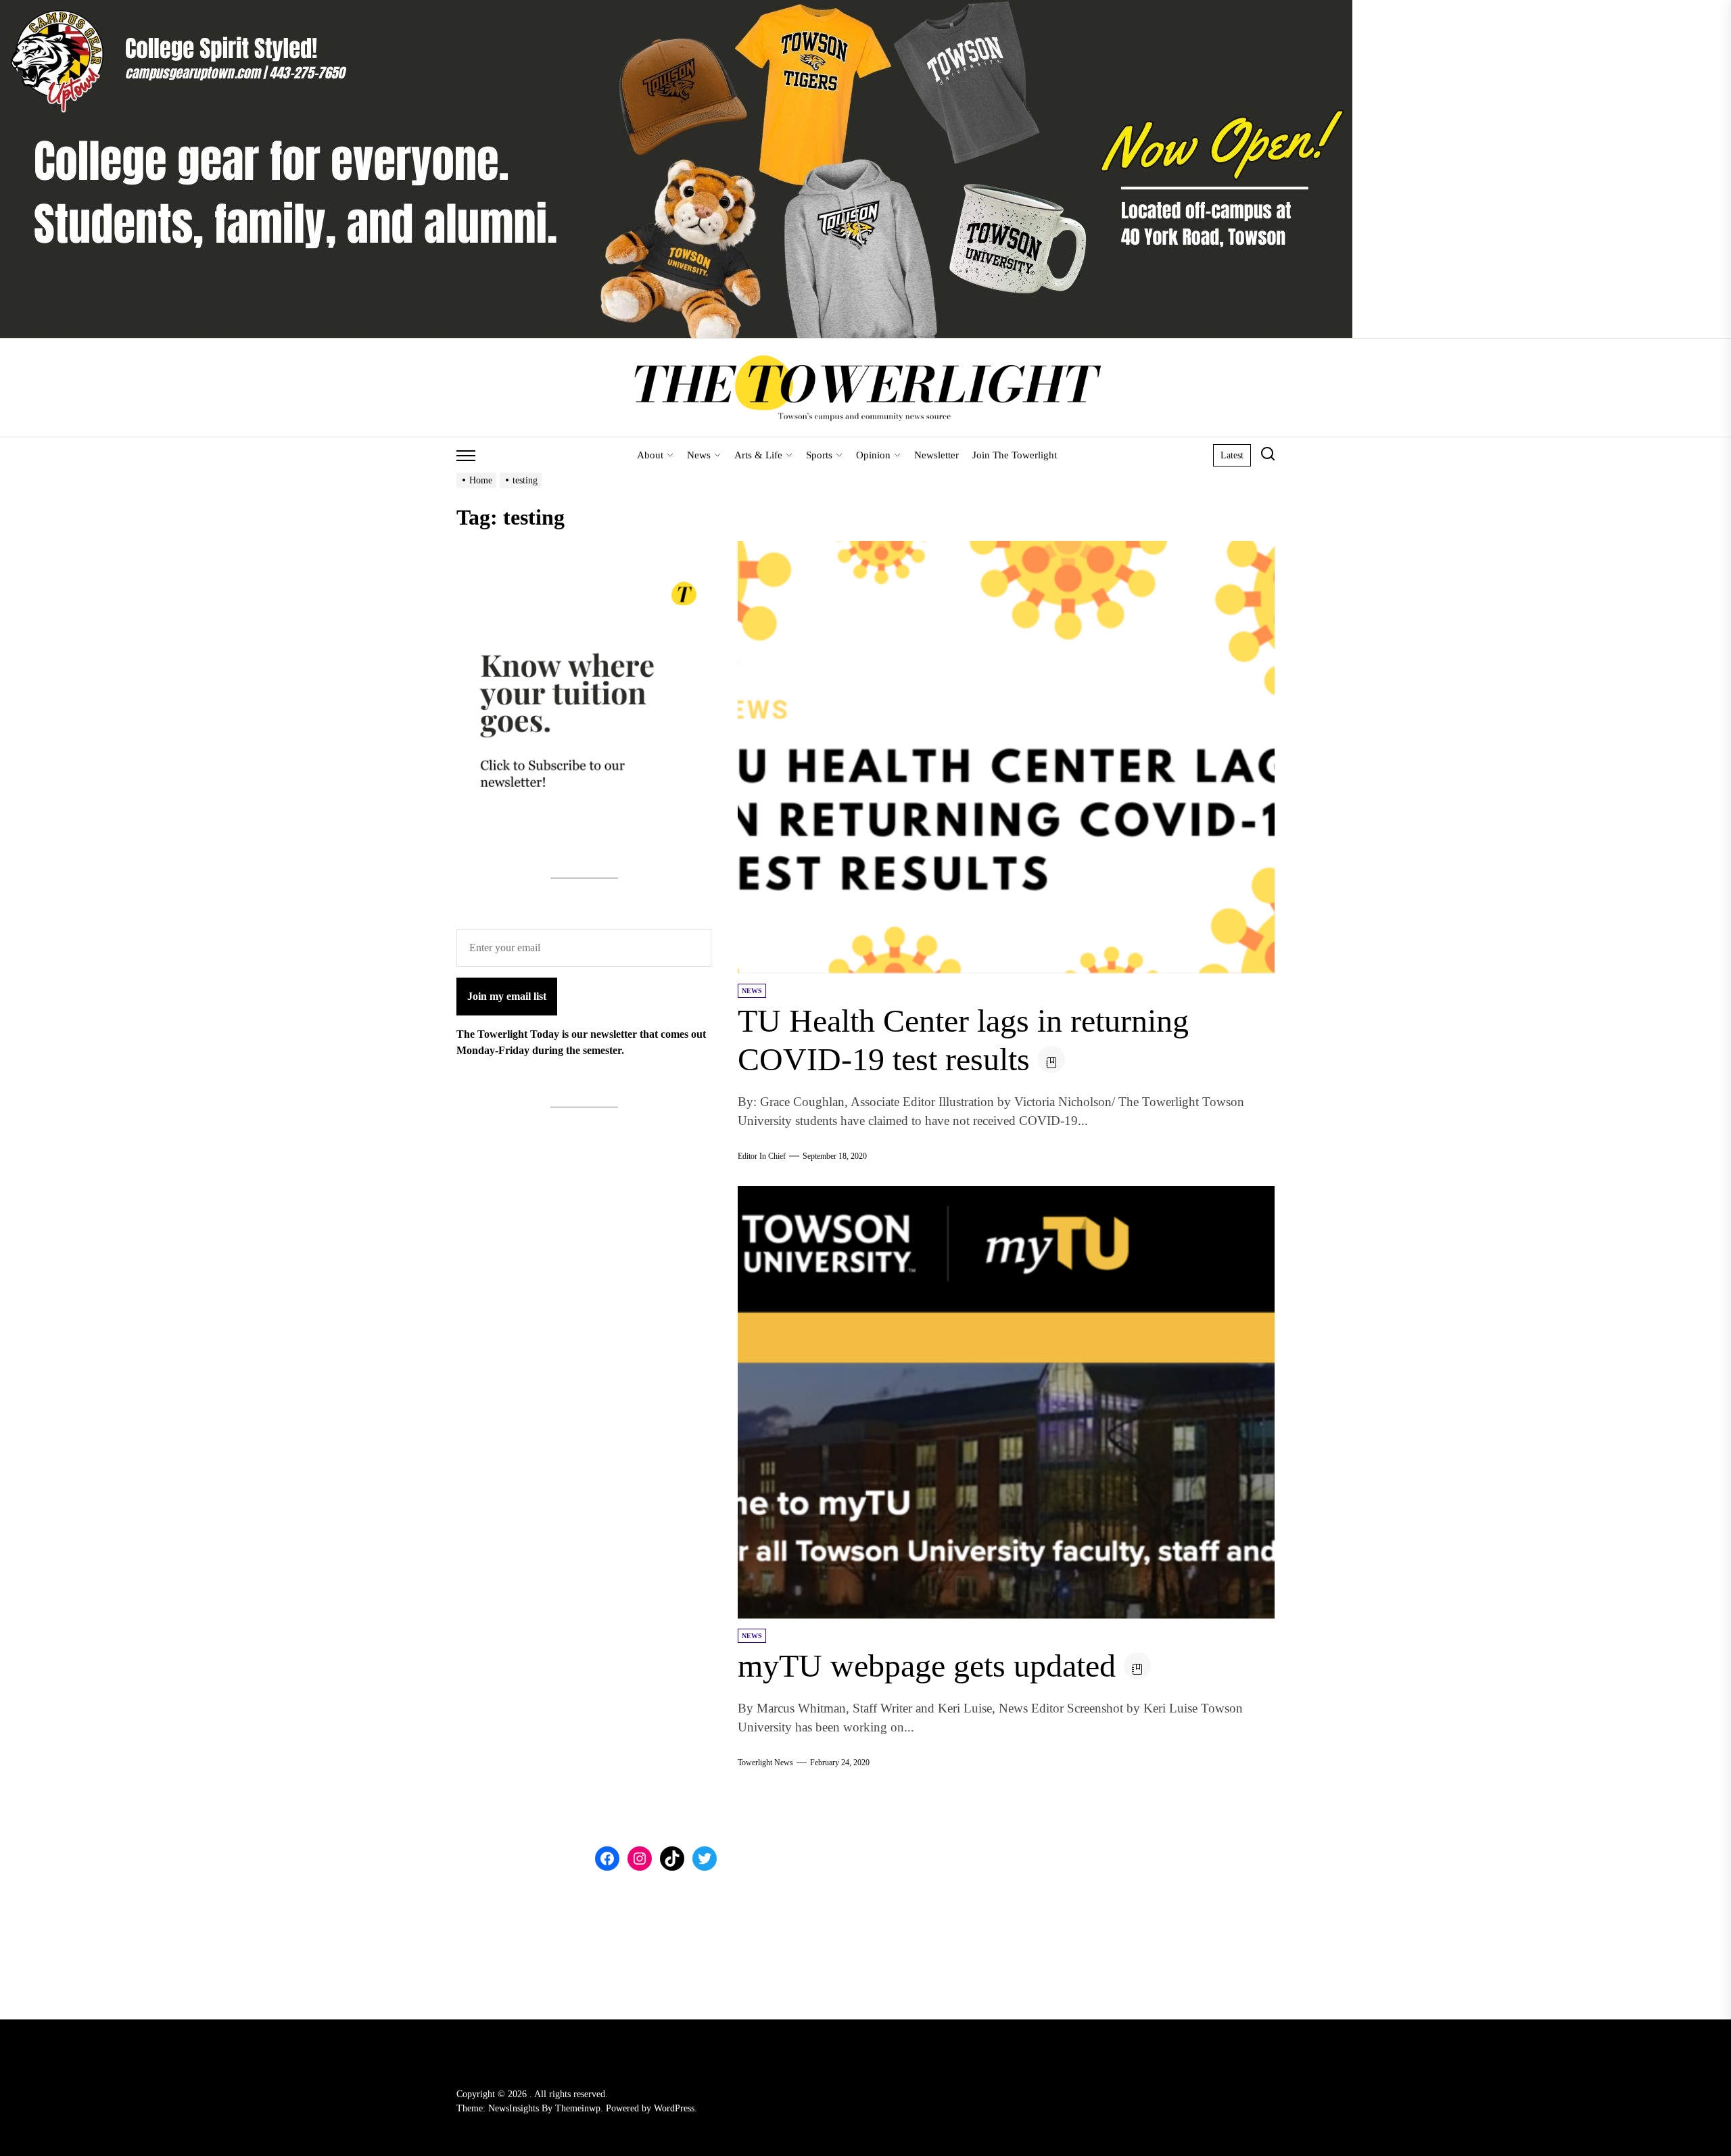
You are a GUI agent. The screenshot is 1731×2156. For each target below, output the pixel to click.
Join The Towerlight (1015, 455)
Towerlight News (765, 1763)
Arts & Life (758, 455)
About (650, 455)
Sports (819, 455)
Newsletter (936, 455)
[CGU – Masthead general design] (676, 8)
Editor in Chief (762, 1156)
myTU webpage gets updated (927, 1666)
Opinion (873, 455)
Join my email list (507, 996)
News (699, 455)
